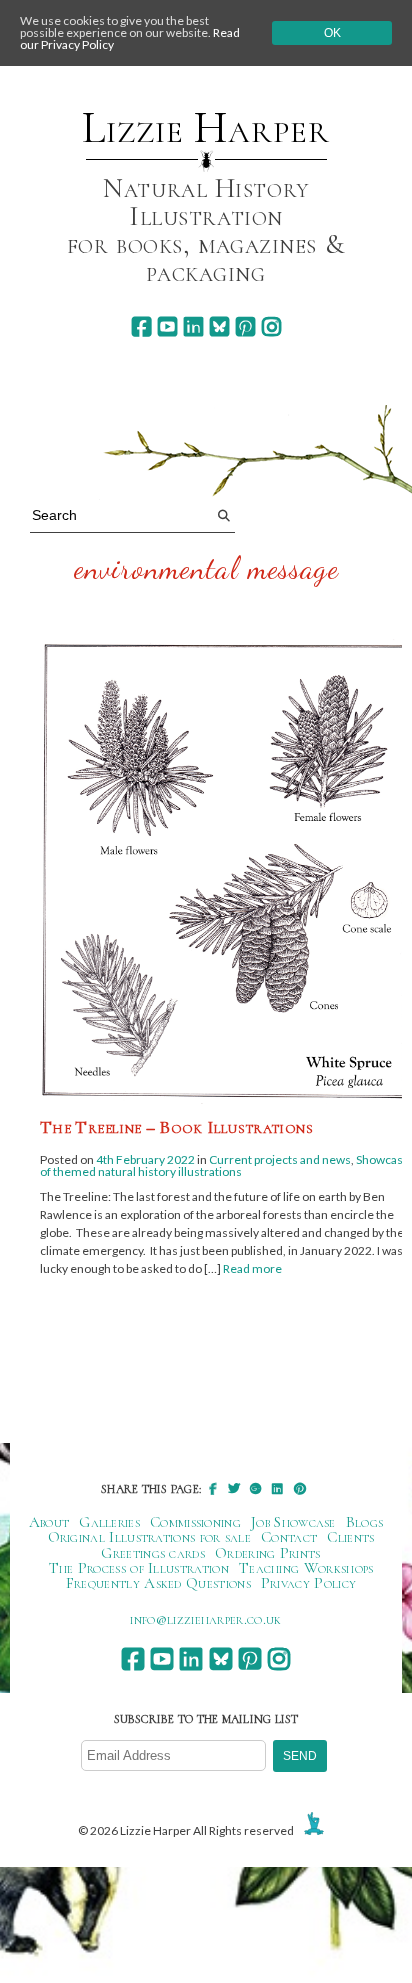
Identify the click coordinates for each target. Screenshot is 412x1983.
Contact (289, 1537)
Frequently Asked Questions (158, 1583)
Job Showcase (293, 1522)
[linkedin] (193, 326)
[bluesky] (219, 326)
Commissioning (195, 1522)
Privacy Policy (308, 1583)
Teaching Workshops (306, 1568)
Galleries (109, 1522)
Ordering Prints (268, 1553)
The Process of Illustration (139, 1568)
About (49, 1522)
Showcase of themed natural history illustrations (225, 1165)
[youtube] (167, 326)
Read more (252, 1268)
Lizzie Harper (205, 128)
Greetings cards (153, 1553)
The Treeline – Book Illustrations (176, 1127)
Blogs (365, 1522)
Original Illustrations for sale (150, 1537)
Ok (332, 33)
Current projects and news (280, 1159)
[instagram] (271, 326)
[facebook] (141, 326)
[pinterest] (245, 326)
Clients (350, 1537)
